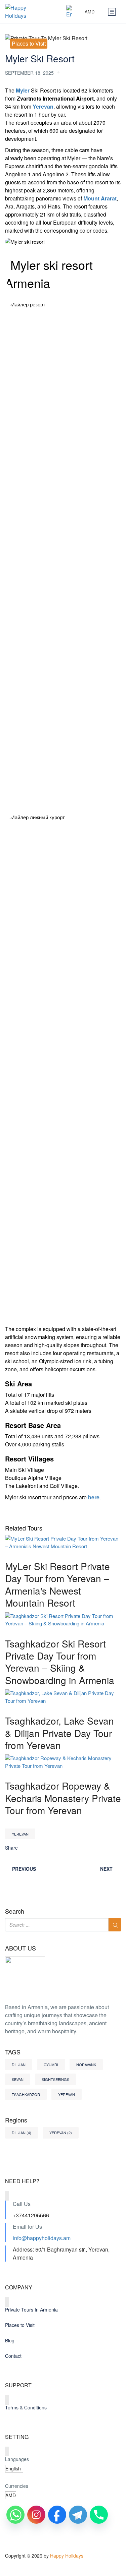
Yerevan (43, 106)
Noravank (86, 2064)
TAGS (13, 2052)
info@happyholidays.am (42, 2238)
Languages (17, 2459)
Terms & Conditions (26, 2407)
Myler (23, 90)
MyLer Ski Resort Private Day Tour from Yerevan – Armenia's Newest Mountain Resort (57, 1584)
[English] (72, 12)
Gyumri (51, 2064)
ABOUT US (20, 1948)
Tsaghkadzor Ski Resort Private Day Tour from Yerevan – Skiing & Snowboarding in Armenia (60, 1662)
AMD (90, 12)
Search (15, 1911)
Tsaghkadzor (26, 2094)
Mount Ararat (100, 198)
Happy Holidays (67, 2556)
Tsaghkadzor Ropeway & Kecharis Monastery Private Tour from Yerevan (63, 1798)
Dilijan (19, 2064)
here (94, 1497)
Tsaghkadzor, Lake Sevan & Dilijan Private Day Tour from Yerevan (59, 1733)
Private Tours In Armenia (31, 2310)
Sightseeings (55, 2079)
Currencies (17, 2486)
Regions (16, 2120)
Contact (13, 2356)
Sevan (18, 2079)
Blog (10, 2340)
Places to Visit (29, 43)
